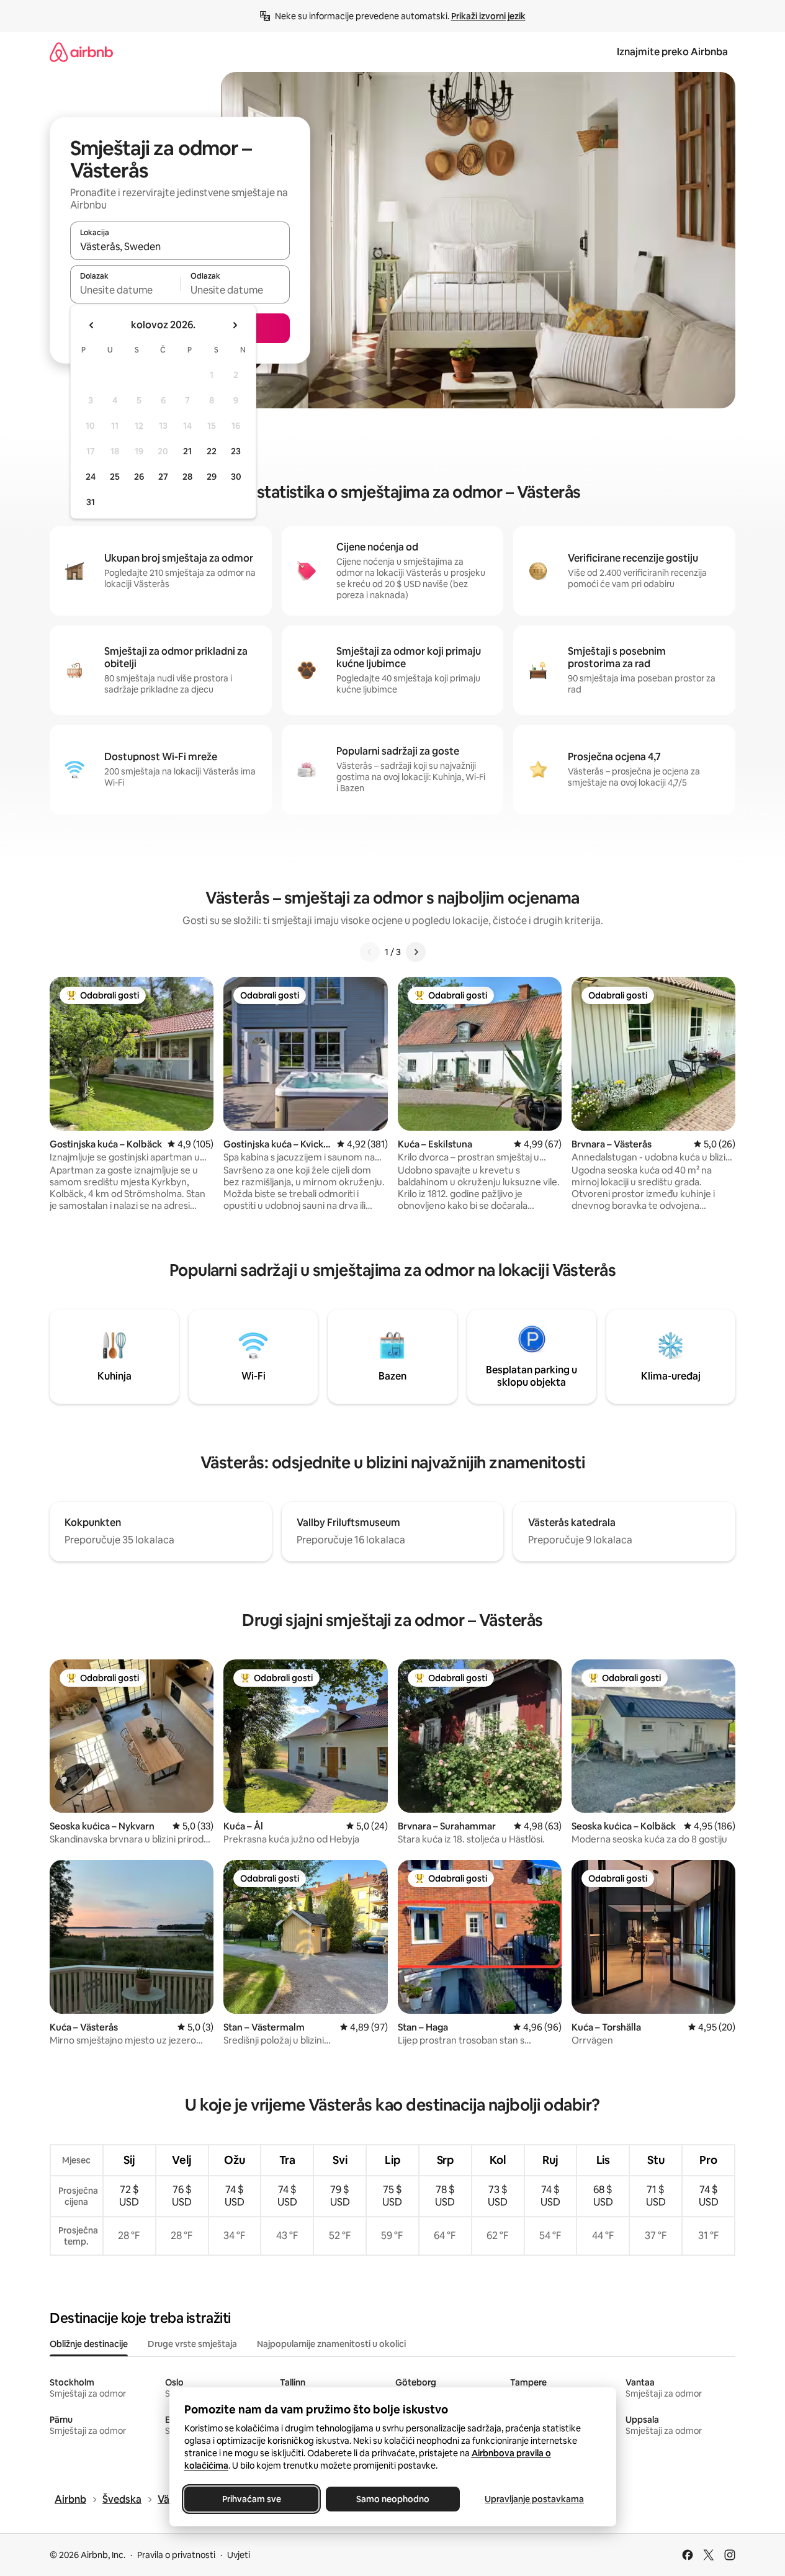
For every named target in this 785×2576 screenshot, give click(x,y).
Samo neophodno (393, 2499)
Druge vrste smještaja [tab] (192, 2344)
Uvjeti (239, 2555)
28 (187, 477)
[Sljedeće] (416, 952)
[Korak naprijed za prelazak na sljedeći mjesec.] (235, 325)
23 (236, 451)
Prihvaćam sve (251, 2499)
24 (91, 477)
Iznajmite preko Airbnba (672, 52)
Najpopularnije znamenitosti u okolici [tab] (331, 2344)
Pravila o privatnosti (176, 2555)
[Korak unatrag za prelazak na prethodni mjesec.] (92, 325)
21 (187, 451)
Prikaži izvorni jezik (488, 16)
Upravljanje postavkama (534, 2499)
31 (91, 502)
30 (236, 477)
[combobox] (180, 246)
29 (212, 477)
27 (163, 477)
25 (115, 477)
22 (212, 451)
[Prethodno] (370, 952)
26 (139, 477)
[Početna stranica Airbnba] (81, 52)
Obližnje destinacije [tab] (89, 2344)
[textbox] (125, 290)
